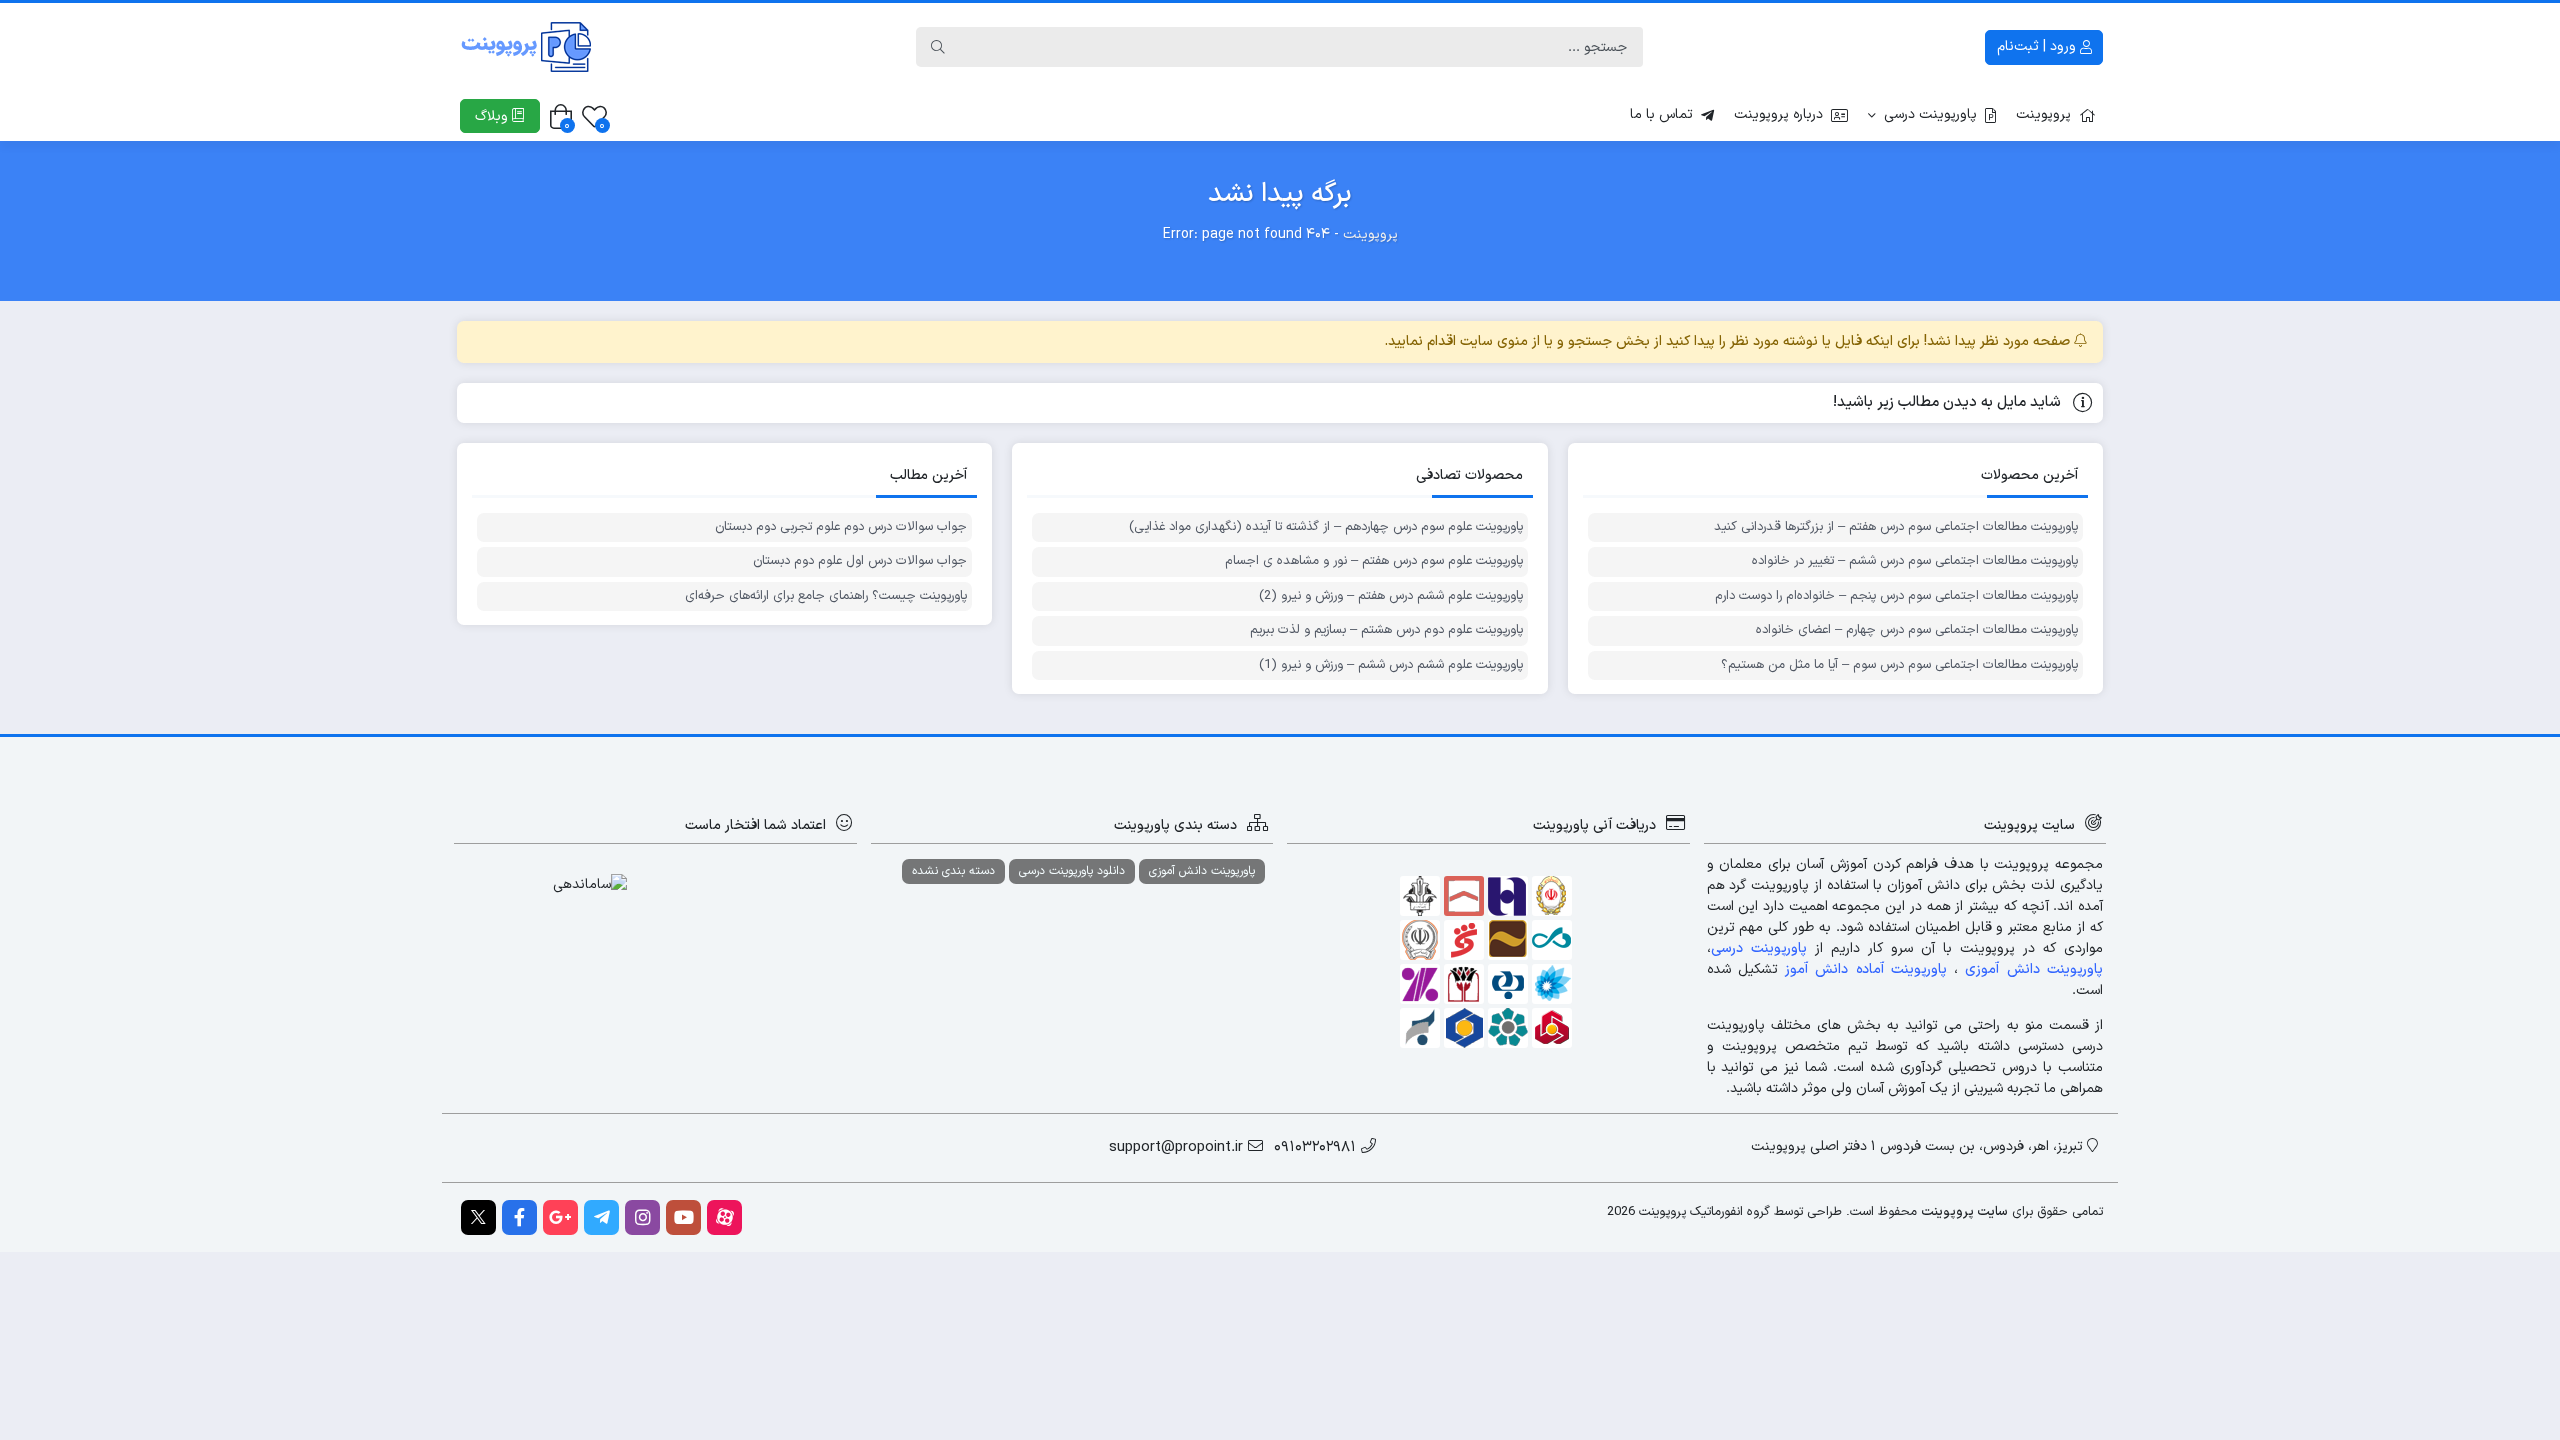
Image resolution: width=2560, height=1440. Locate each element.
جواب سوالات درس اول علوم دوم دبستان (860, 561)
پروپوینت (2043, 114)
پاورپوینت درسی (1930, 114)
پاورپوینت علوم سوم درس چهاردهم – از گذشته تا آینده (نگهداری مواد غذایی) (1325, 527)
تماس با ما (1661, 114)
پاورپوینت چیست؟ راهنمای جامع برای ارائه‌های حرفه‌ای (826, 596)
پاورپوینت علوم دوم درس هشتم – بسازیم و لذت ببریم (1386, 630)
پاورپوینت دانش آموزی (1202, 871)
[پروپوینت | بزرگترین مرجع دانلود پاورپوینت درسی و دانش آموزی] (527, 47)
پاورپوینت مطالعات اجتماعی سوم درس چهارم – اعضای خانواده (1917, 630)
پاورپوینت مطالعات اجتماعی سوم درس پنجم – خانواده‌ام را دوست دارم (1896, 596)
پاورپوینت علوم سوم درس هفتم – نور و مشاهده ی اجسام (1373, 561)
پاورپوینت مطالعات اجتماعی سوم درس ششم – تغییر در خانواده (1915, 561)
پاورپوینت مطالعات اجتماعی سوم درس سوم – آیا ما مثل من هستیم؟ (1899, 665)
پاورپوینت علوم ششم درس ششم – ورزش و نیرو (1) (1390, 665)
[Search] (938, 47)
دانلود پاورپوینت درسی (1072, 871)
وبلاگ (493, 116)
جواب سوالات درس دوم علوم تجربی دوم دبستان (841, 527)
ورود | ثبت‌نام (2038, 46)
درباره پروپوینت (1778, 114)
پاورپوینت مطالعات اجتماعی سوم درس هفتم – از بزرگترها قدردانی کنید (1896, 527)
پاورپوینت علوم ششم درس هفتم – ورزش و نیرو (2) (1390, 596)
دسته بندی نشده (953, 871)
